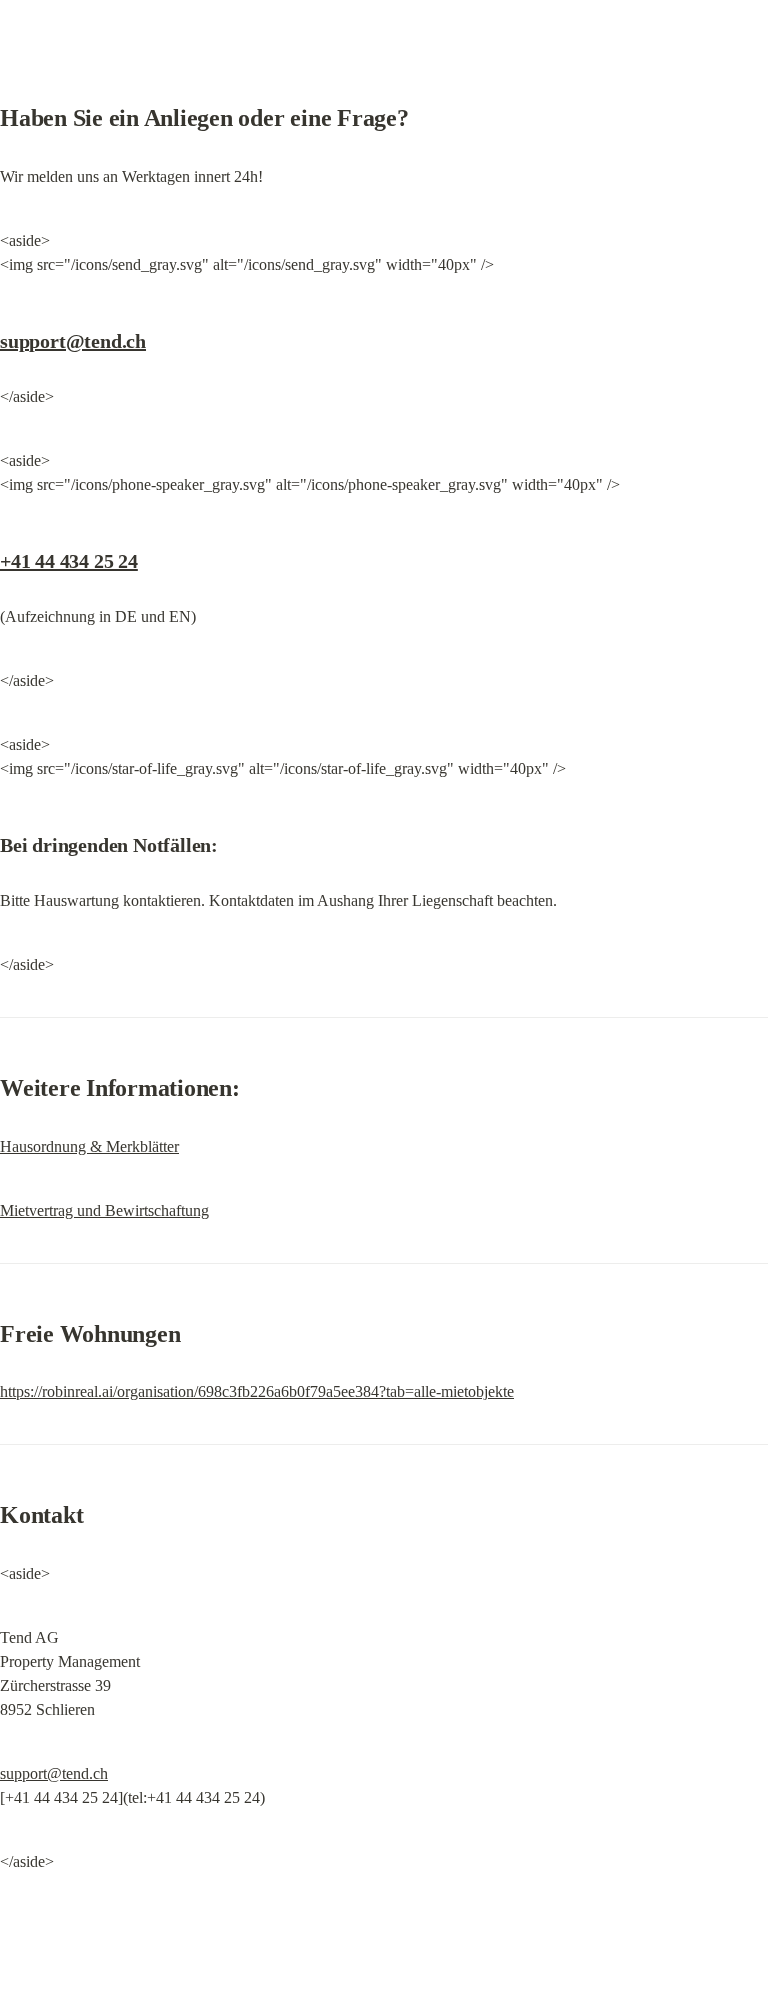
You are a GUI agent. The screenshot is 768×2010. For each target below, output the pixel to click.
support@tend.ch (73, 341)
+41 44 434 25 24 (69, 561)
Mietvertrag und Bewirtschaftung (104, 1210)
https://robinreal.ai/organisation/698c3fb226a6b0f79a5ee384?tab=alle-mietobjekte (257, 1391)
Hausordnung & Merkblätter (89, 1146)
